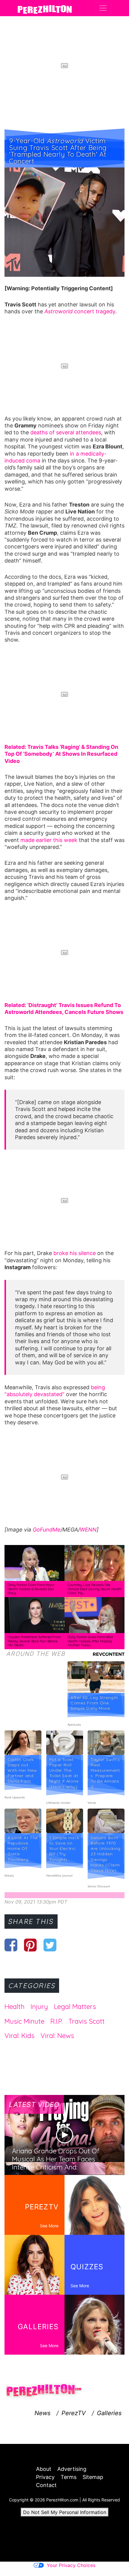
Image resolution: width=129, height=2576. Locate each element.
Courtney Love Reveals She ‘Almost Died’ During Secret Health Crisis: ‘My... (94, 1589)
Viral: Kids (19, 2036)
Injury (39, 2007)
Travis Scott (87, 2021)
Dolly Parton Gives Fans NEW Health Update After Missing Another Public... (90, 1641)
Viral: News (57, 2036)
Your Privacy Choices (71, 2565)
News (42, 2413)
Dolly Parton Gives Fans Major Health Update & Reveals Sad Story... (31, 1589)
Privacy (45, 2477)
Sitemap (93, 2477)
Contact (46, 2485)
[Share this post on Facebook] (11, 1945)
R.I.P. (56, 2021)
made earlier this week (49, 840)
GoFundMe (47, 1530)
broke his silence (75, 1253)
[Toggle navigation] (103, 8)
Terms (69, 2477)
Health (15, 2007)
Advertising (72, 2469)
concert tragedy (80, 311)
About (44, 2469)
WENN (88, 1530)
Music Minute (24, 2021)
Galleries (109, 2413)
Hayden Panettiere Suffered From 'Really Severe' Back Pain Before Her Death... (34, 1641)
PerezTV (74, 2413)
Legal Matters (75, 2007)
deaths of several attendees (65, 432)
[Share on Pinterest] (30, 1945)
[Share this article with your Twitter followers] (50, 1945)
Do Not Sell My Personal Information (65, 2512)
